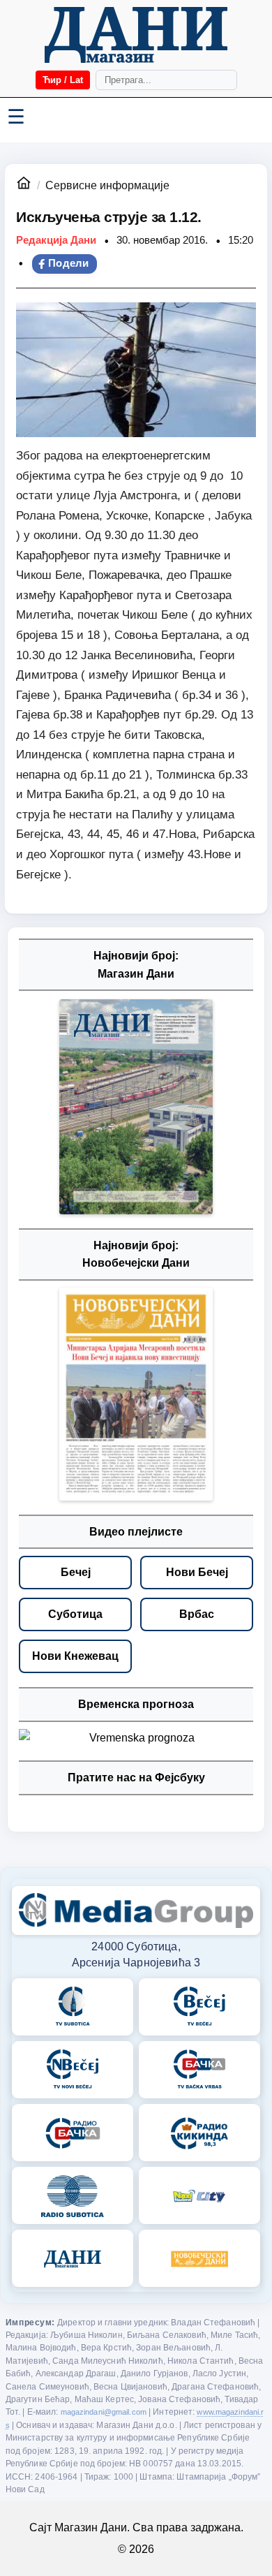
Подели (69, 263)
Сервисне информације (107, 185)
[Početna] (136, 35)
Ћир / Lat (63, 80)
